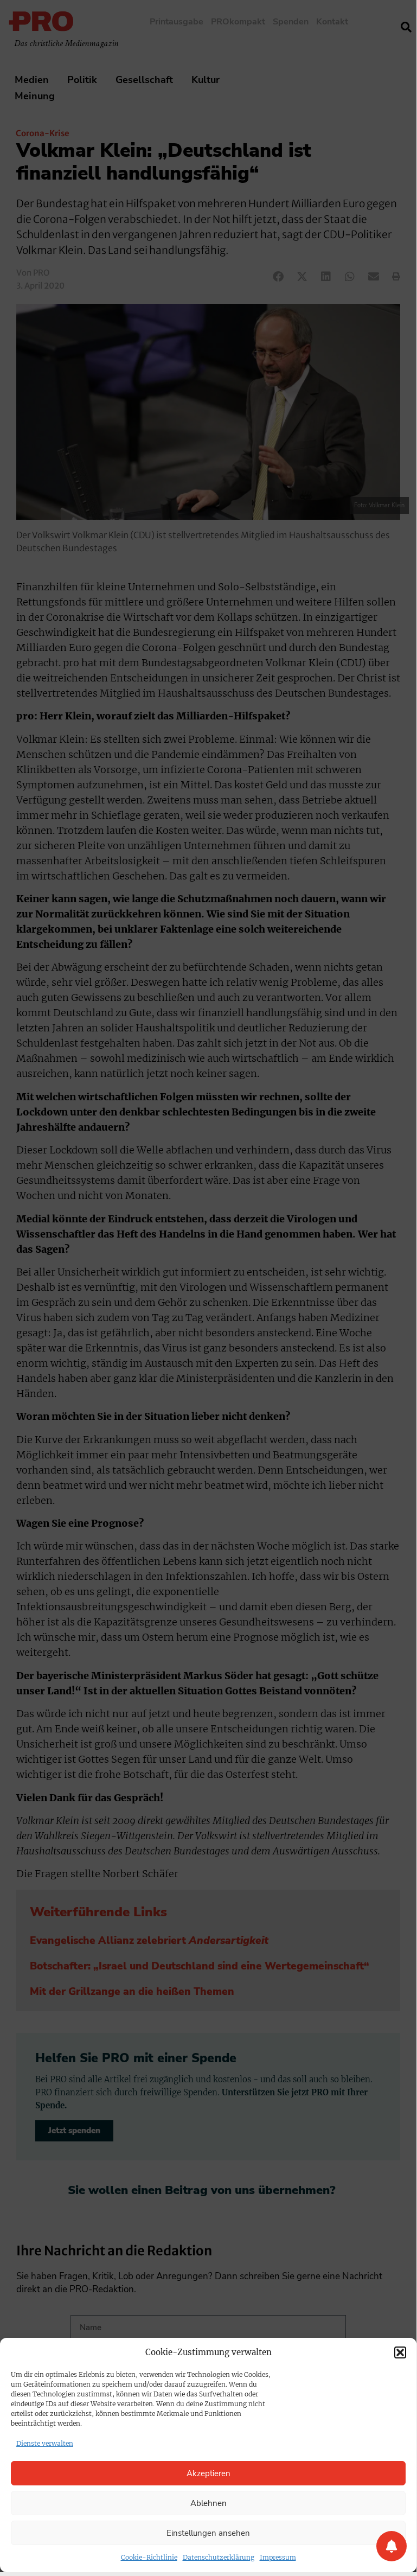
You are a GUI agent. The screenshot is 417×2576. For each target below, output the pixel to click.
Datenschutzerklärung (219, 2557)
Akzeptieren (208, 2473)
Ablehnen (208, 2503)
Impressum (278, 2557)
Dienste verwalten (45, 2443)
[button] (400, 2352)
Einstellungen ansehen (208, 2533)
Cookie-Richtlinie (149, 2557)
